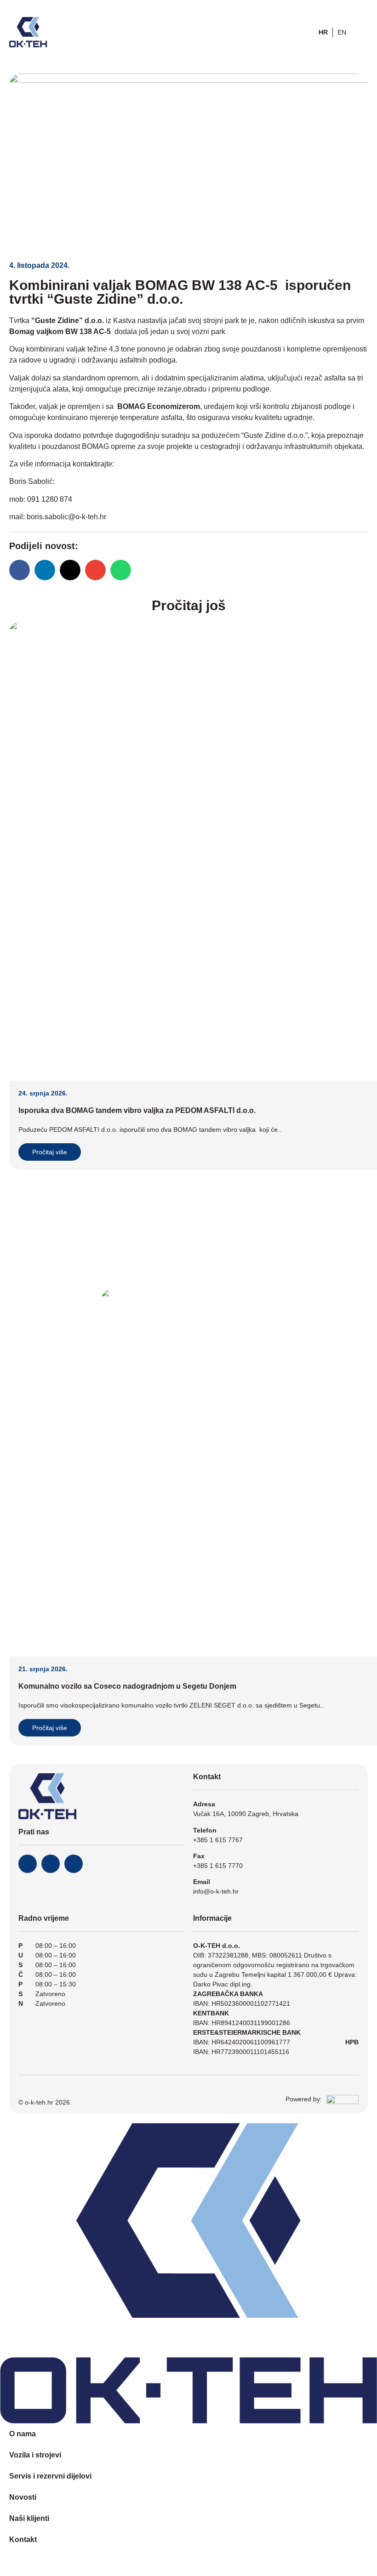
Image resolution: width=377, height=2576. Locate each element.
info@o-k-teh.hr (216, 1891)
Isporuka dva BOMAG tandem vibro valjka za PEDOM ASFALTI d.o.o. (137, 1110)
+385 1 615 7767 (218, 1840)
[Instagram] (51, 1864)
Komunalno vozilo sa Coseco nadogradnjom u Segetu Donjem (127, 1686)
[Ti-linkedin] (74, 1864)
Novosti (23, 2497)
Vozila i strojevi (35, 2455)
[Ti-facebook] (28, 1864)
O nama (23, 2434)
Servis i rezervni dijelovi (50, 2476)
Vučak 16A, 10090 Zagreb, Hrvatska (246, 1814)
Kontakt (23, 2539)
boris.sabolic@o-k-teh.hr (66, 517)
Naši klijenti (29, 2518)
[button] (20, 570)
